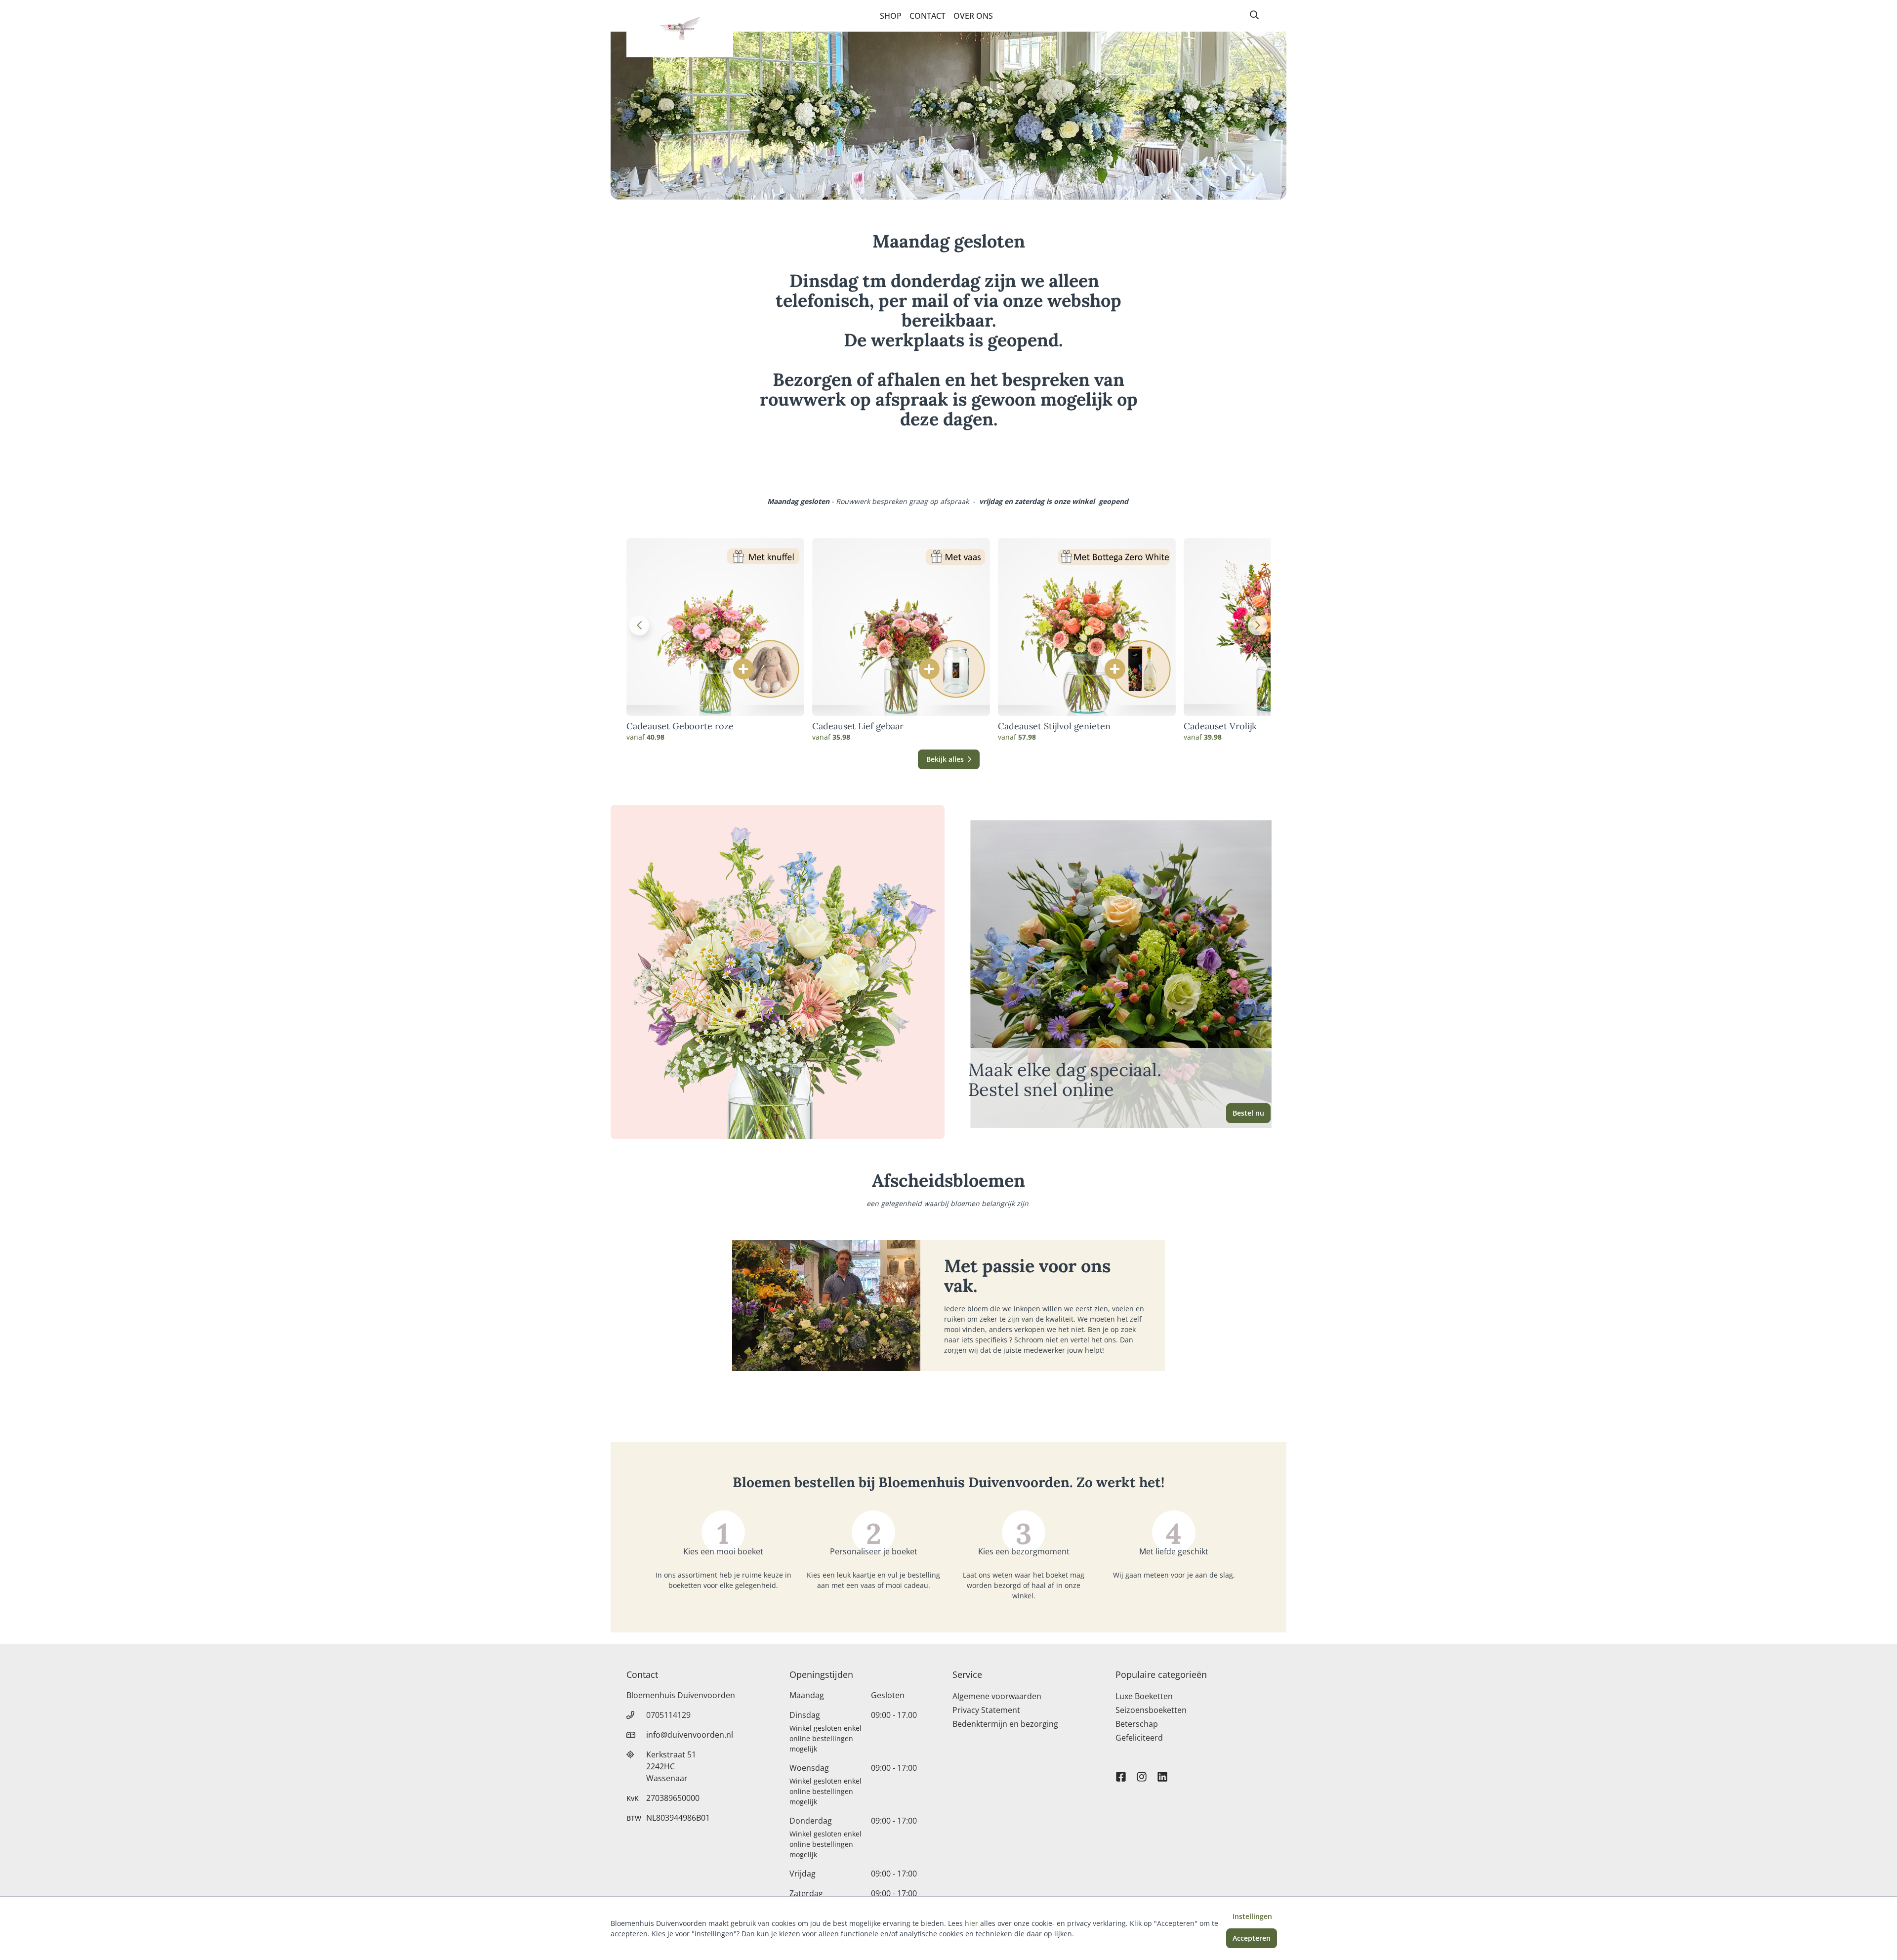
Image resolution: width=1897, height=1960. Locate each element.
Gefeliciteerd (1139, 1738)
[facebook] (1121, 1772)
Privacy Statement (986, 1710)
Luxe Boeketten (1144, 1696)
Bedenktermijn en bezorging (1005, 1724)
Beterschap (1137, 1724)
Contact (928, 16)
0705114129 (668, 1715)
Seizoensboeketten (1151, 1710)
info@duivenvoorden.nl (690, 1735)
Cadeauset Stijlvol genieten (1054, 726)
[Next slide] (1258, 626)
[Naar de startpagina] (680, 29)
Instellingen (1252, 1916)
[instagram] (1142, 1772)
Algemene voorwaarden (997, 1696)
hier (971, 1923)
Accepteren (1252, 1938)
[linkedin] (1162, 1772)
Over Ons (973, 16)
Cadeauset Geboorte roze (680, 726)
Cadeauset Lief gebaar (858, 726)
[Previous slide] (639, 626)
